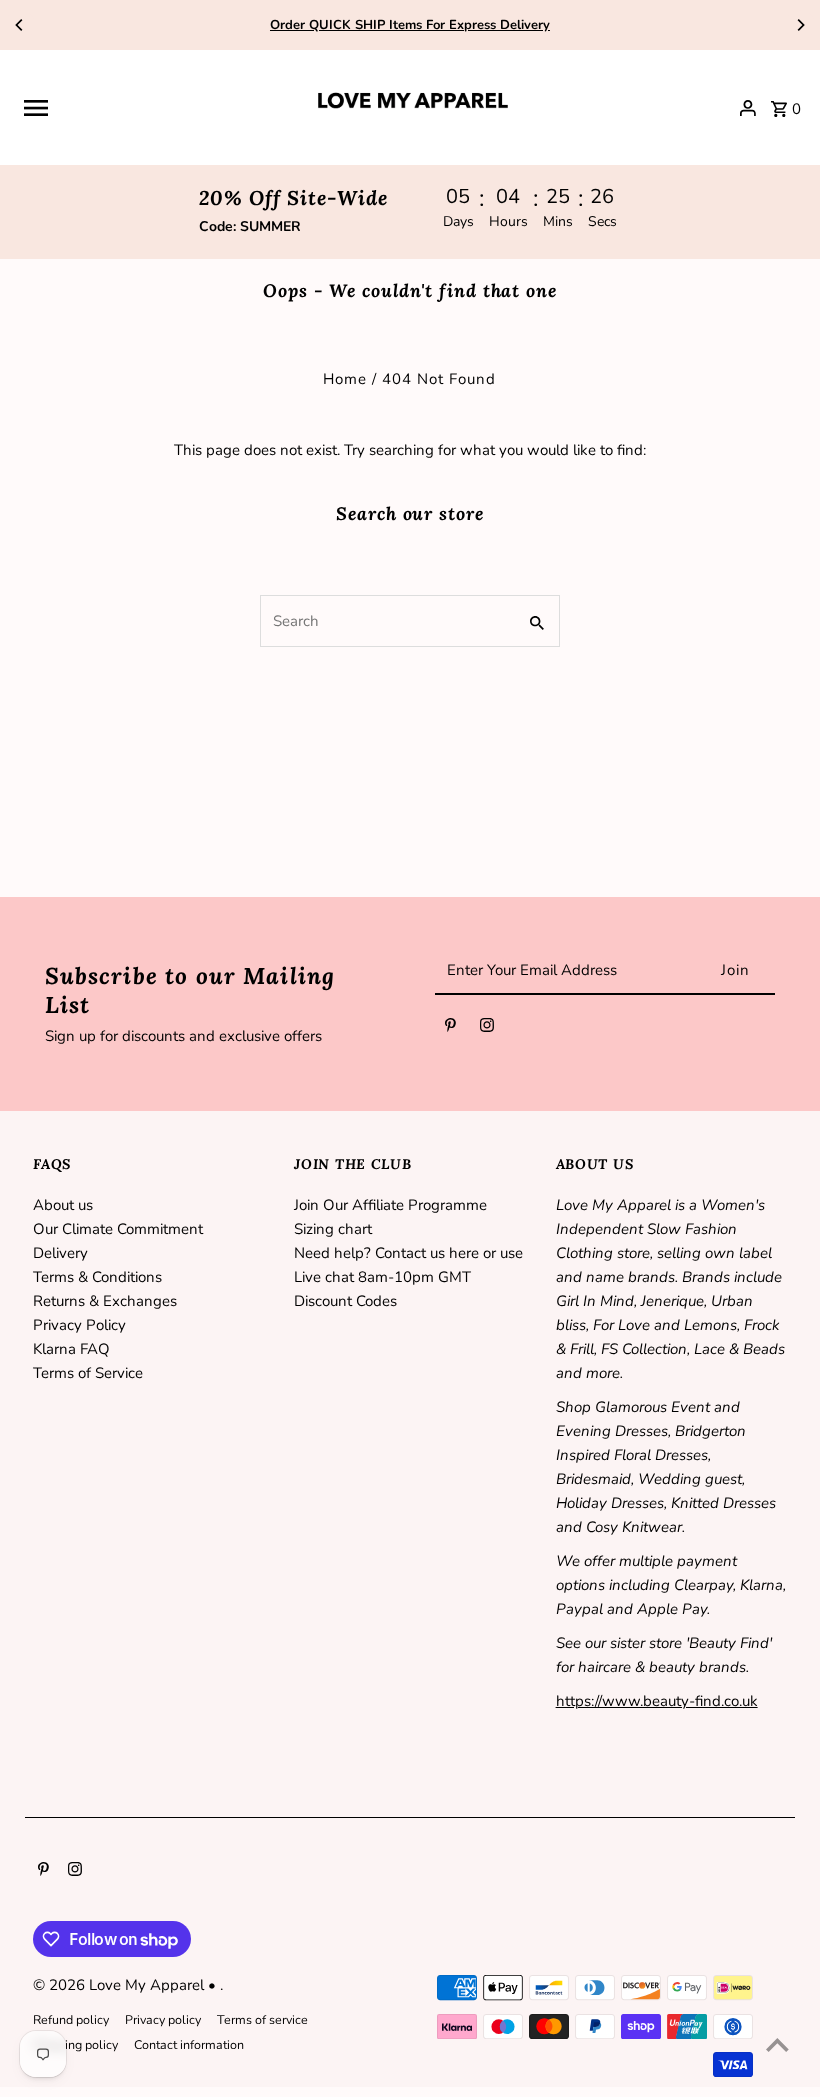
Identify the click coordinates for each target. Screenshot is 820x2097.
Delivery (60, 1253)
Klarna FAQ (71, 1349)
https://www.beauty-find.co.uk (657, 1701)
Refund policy (71, 2019)
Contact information (189, 2044)
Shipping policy (75, 2044)
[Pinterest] (450, 1029)
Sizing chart (333, 1229)
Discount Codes (345, 1301)
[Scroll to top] (777, 2044)
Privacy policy (163, 2019)
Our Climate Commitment (118, 1229)
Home (345, 379)
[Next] (800, 25)
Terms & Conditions (97, 1277)
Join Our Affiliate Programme (390, 1205)
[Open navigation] (159, 108)
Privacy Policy (79, 1325)
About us (63, 1205)
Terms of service (262, 2019)
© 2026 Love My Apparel (120, 1985)
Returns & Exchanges (105, 1301)
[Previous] (20, 25)
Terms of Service (88, 1373)
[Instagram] (487, 1029)
